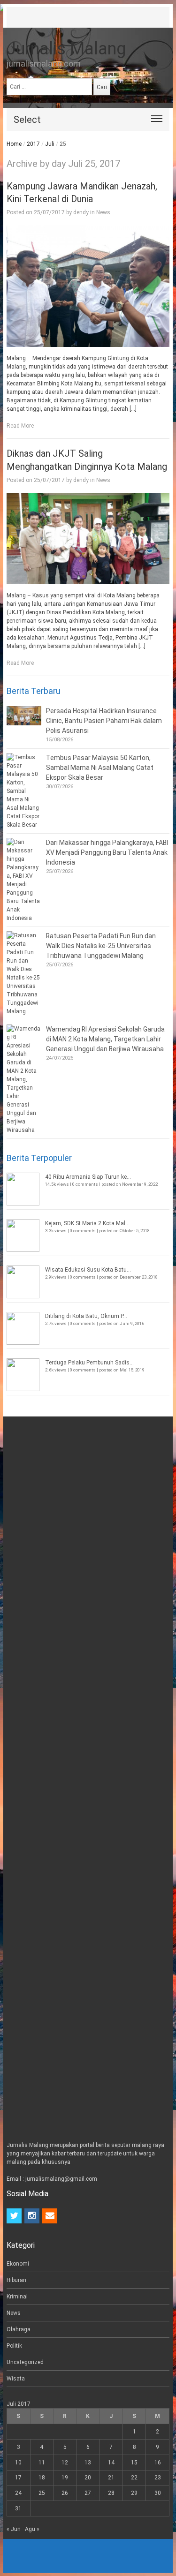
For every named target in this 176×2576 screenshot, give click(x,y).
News (103, 212)
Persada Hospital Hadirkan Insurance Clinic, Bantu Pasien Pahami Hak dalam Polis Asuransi (104, 721)
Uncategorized (25, 2362)
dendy (81, 212)
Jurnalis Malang (66, 49)
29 (134, 2493)
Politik (14, 2346)
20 (88, 2478)
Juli (50, 144)
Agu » (32, 2529)
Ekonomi (18, 2264)
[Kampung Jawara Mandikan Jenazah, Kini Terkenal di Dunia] (88, 286)
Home (14, 144)
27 (88, 2493)
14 (111, 2463)
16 (158, 2463)
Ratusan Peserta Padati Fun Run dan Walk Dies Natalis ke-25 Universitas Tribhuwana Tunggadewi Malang (101, 946)
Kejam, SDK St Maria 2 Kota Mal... (87, 1223)
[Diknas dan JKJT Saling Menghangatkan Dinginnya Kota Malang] (88, 539)
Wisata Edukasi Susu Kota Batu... (88, 1270)
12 (65, 2463)
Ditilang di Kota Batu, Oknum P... (86, 1316)
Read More (20, 426)
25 (42, 2493)
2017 (33, 144)
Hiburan (16, 2280)
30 (158, 2493)
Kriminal (17, 2297)
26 (65, 2493)
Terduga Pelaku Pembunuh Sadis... (89, 1363)
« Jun (14, 2529)
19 (65, 2478)
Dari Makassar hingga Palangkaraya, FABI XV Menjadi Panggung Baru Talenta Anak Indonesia (107, 852)
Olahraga (19, 2329)
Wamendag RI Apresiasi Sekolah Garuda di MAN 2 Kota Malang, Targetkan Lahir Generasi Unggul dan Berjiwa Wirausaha (105, 1039)
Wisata (16, 2379)
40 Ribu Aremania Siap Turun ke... (88, 1177)
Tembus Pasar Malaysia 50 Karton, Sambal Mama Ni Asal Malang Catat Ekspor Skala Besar (100, 768)
